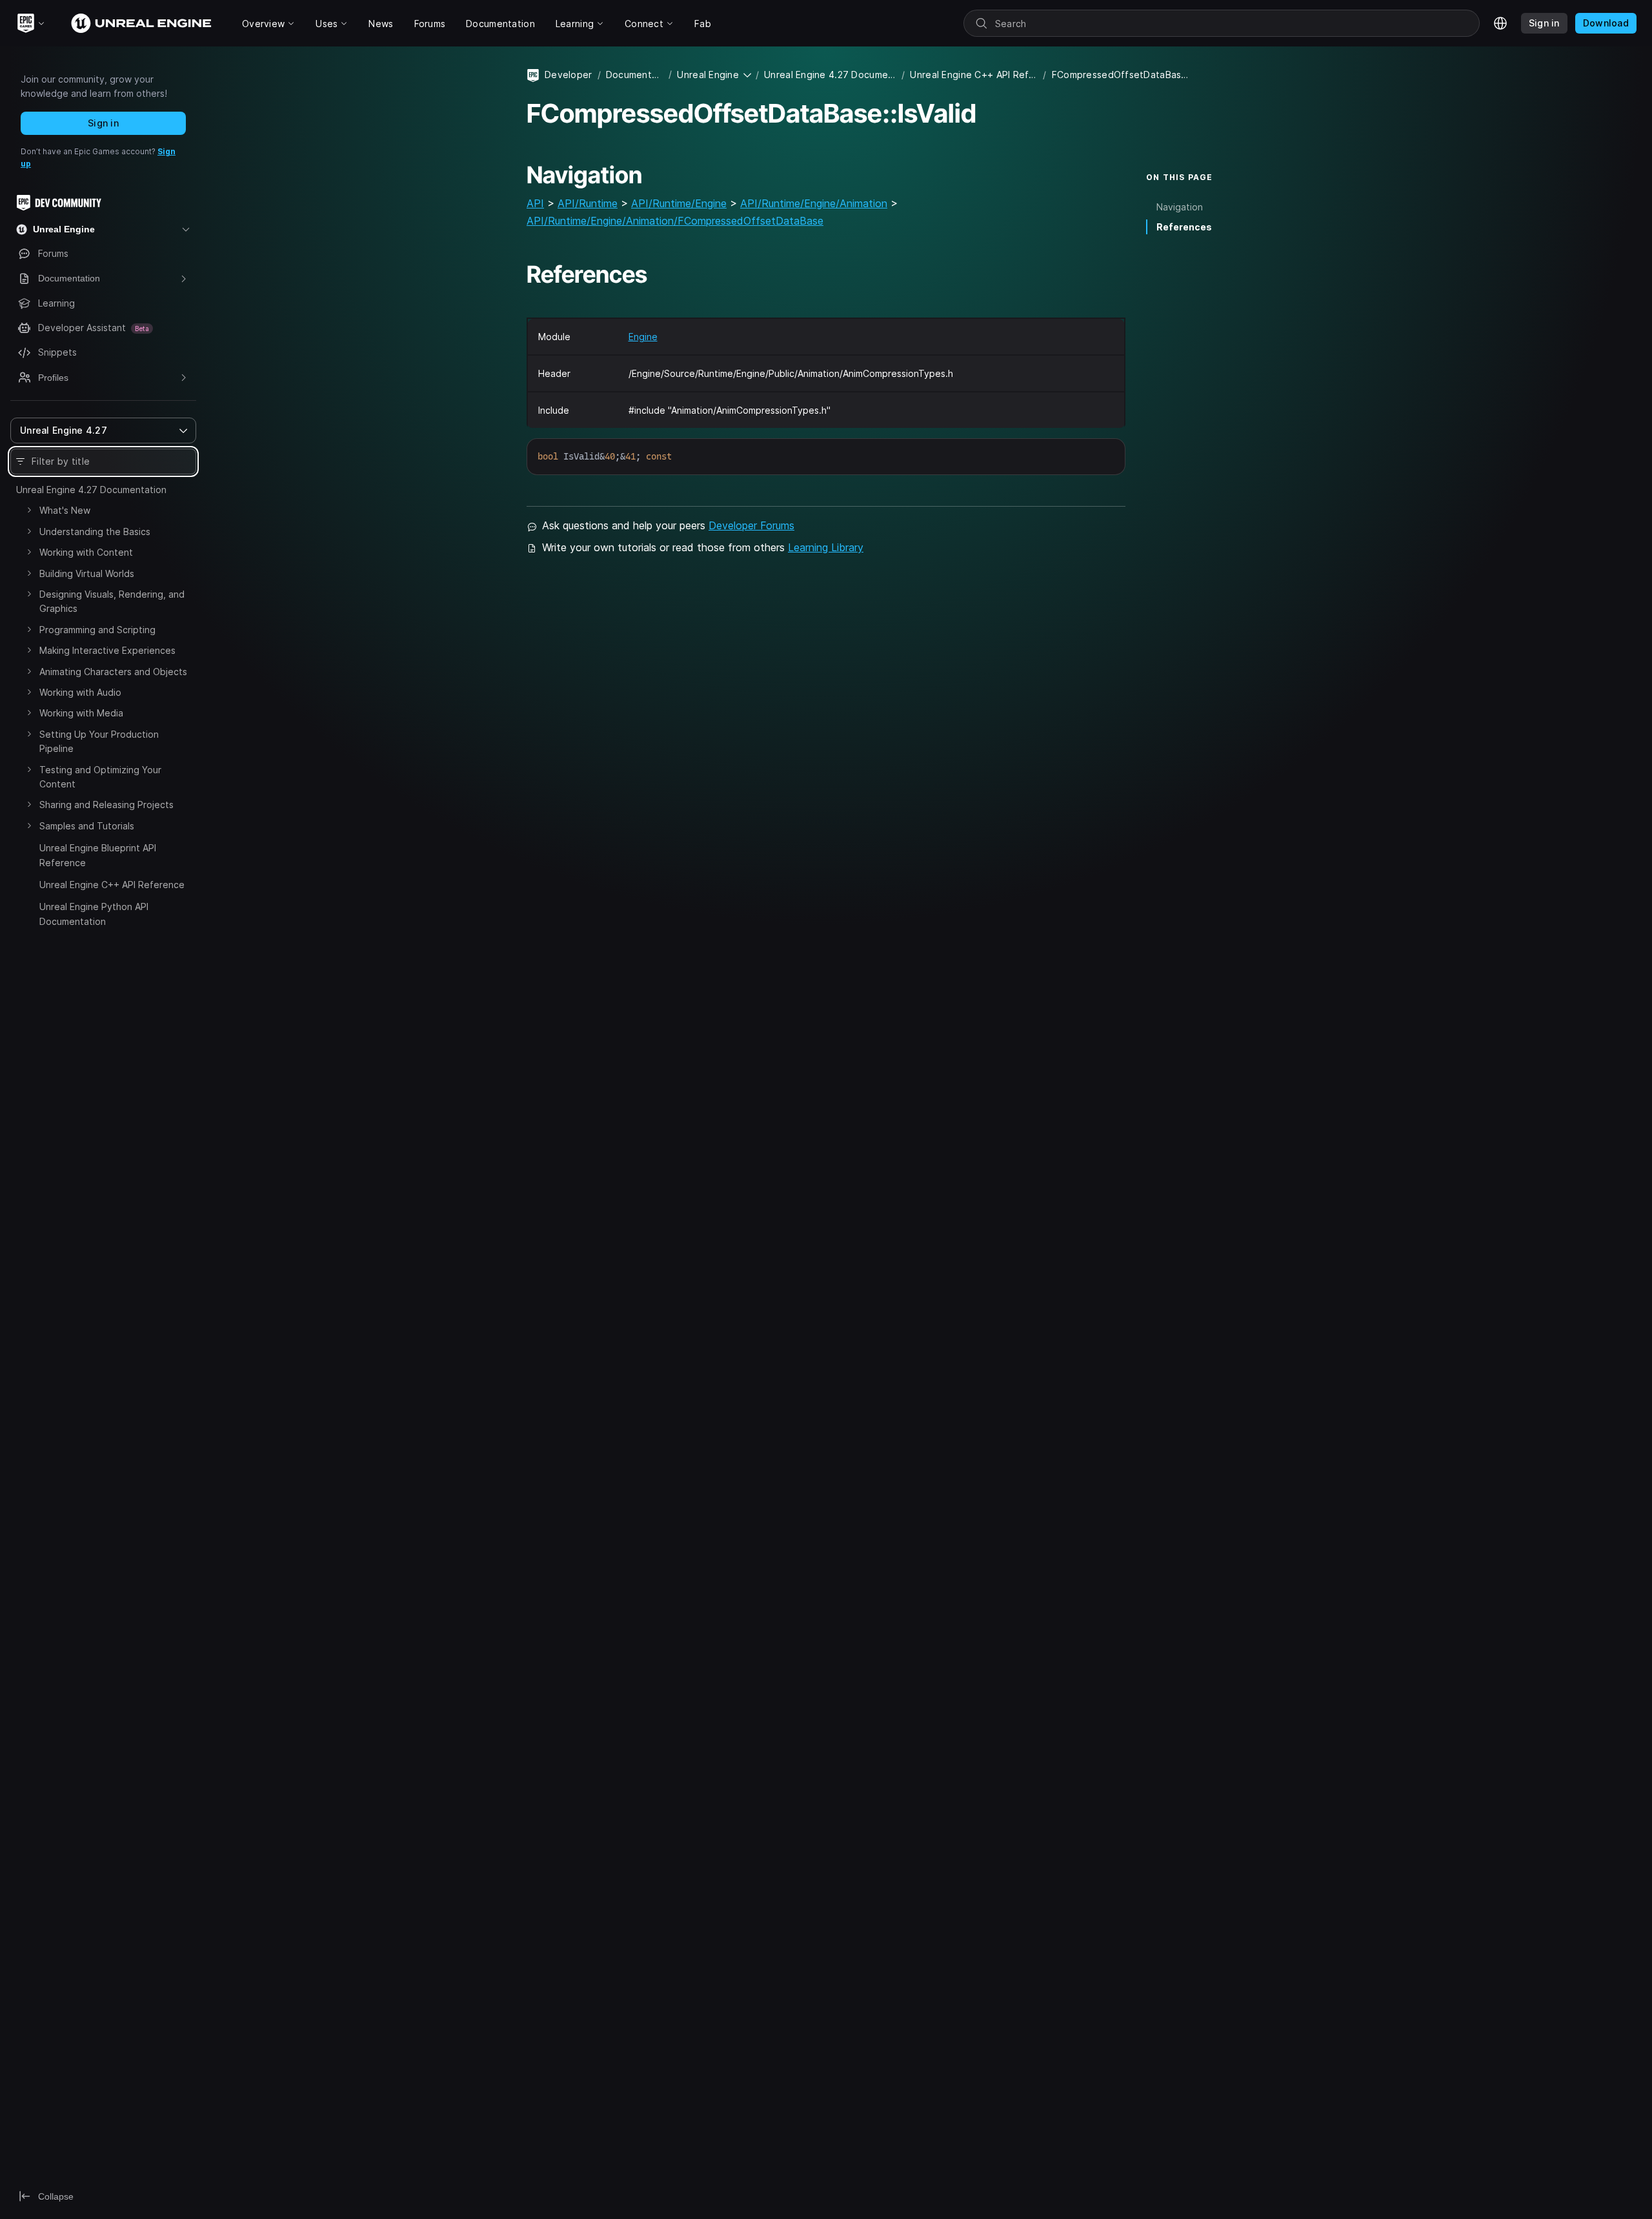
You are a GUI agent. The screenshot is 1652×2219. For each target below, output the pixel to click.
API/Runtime (588, 203)
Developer (569, 75)
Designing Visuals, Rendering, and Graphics (112, 601)
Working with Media (81, 713)
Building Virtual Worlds (87, 573)
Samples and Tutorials (87, 826)
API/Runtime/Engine (679, 203)
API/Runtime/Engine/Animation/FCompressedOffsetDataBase (675, 221)
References (1184, 227)
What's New (65, 510)
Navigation (1180, 207)
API (535, 203)
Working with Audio (80, 692)
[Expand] (29, 510)
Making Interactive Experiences (107, 650)
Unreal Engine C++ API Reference (112, 885)
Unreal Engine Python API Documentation (94, 914)
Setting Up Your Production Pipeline (99, 741)
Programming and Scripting (97, 630)
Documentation (635, 75)
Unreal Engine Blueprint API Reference (98, 855)
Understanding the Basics (95, 532)
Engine (643, 337)
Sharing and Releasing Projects (106, 805)
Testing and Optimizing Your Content (100, 777)
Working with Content (86, 552)
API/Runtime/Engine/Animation (814, 203)
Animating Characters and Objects (113, 672)
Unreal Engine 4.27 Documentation (91, 490)
